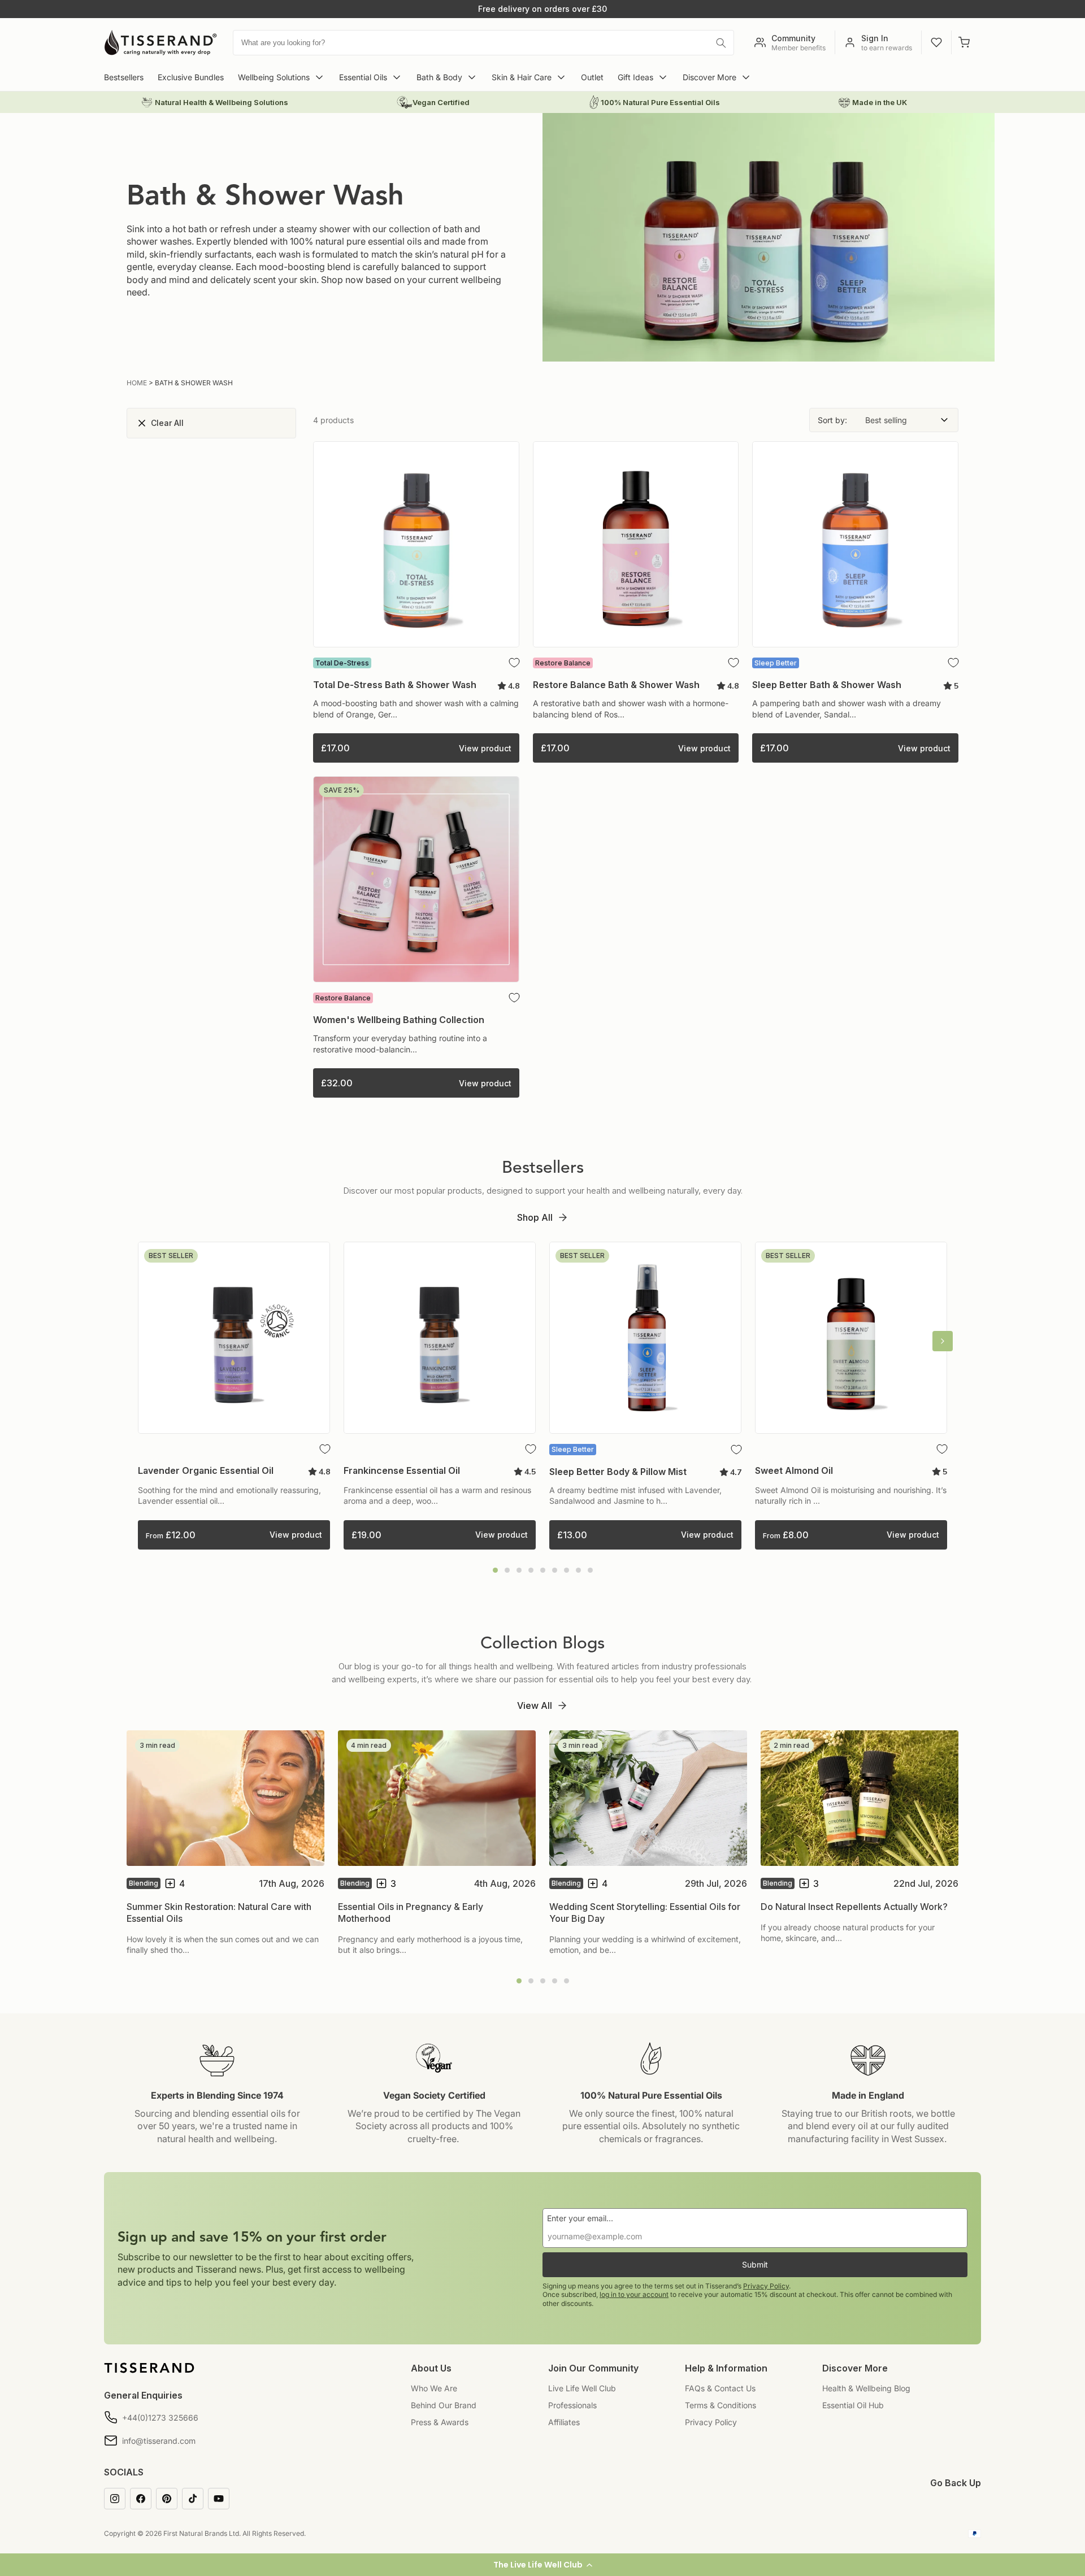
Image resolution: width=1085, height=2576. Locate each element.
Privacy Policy (766, 2286)
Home (137, 383)
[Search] (721, 43)
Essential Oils (363, 77)
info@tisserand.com (159, 2441)
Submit (755, 2264)
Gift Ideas (635, 77)
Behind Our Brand (444, 2405)
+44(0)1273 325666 (160, 2418)
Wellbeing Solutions (274, 77)
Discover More (709, 77)
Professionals (572, 2405)
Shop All (535, 1217)
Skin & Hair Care (522, 77)
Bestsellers (124, 77)
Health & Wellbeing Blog (866, 2388)
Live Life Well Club (582, 2388)
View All (535, 1705)
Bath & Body (439, 77)
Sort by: (832, 420)
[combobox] (484, 43)
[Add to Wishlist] (514, 663)
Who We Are (434, 2388)
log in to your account (634, 2294)
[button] (542, 2565)
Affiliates (564, 2422)
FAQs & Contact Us (720, 2388)
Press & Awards (440, 2422)
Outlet (592, 77)
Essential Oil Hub (853, 2405)
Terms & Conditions (721, 2405)
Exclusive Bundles (191, 77)
